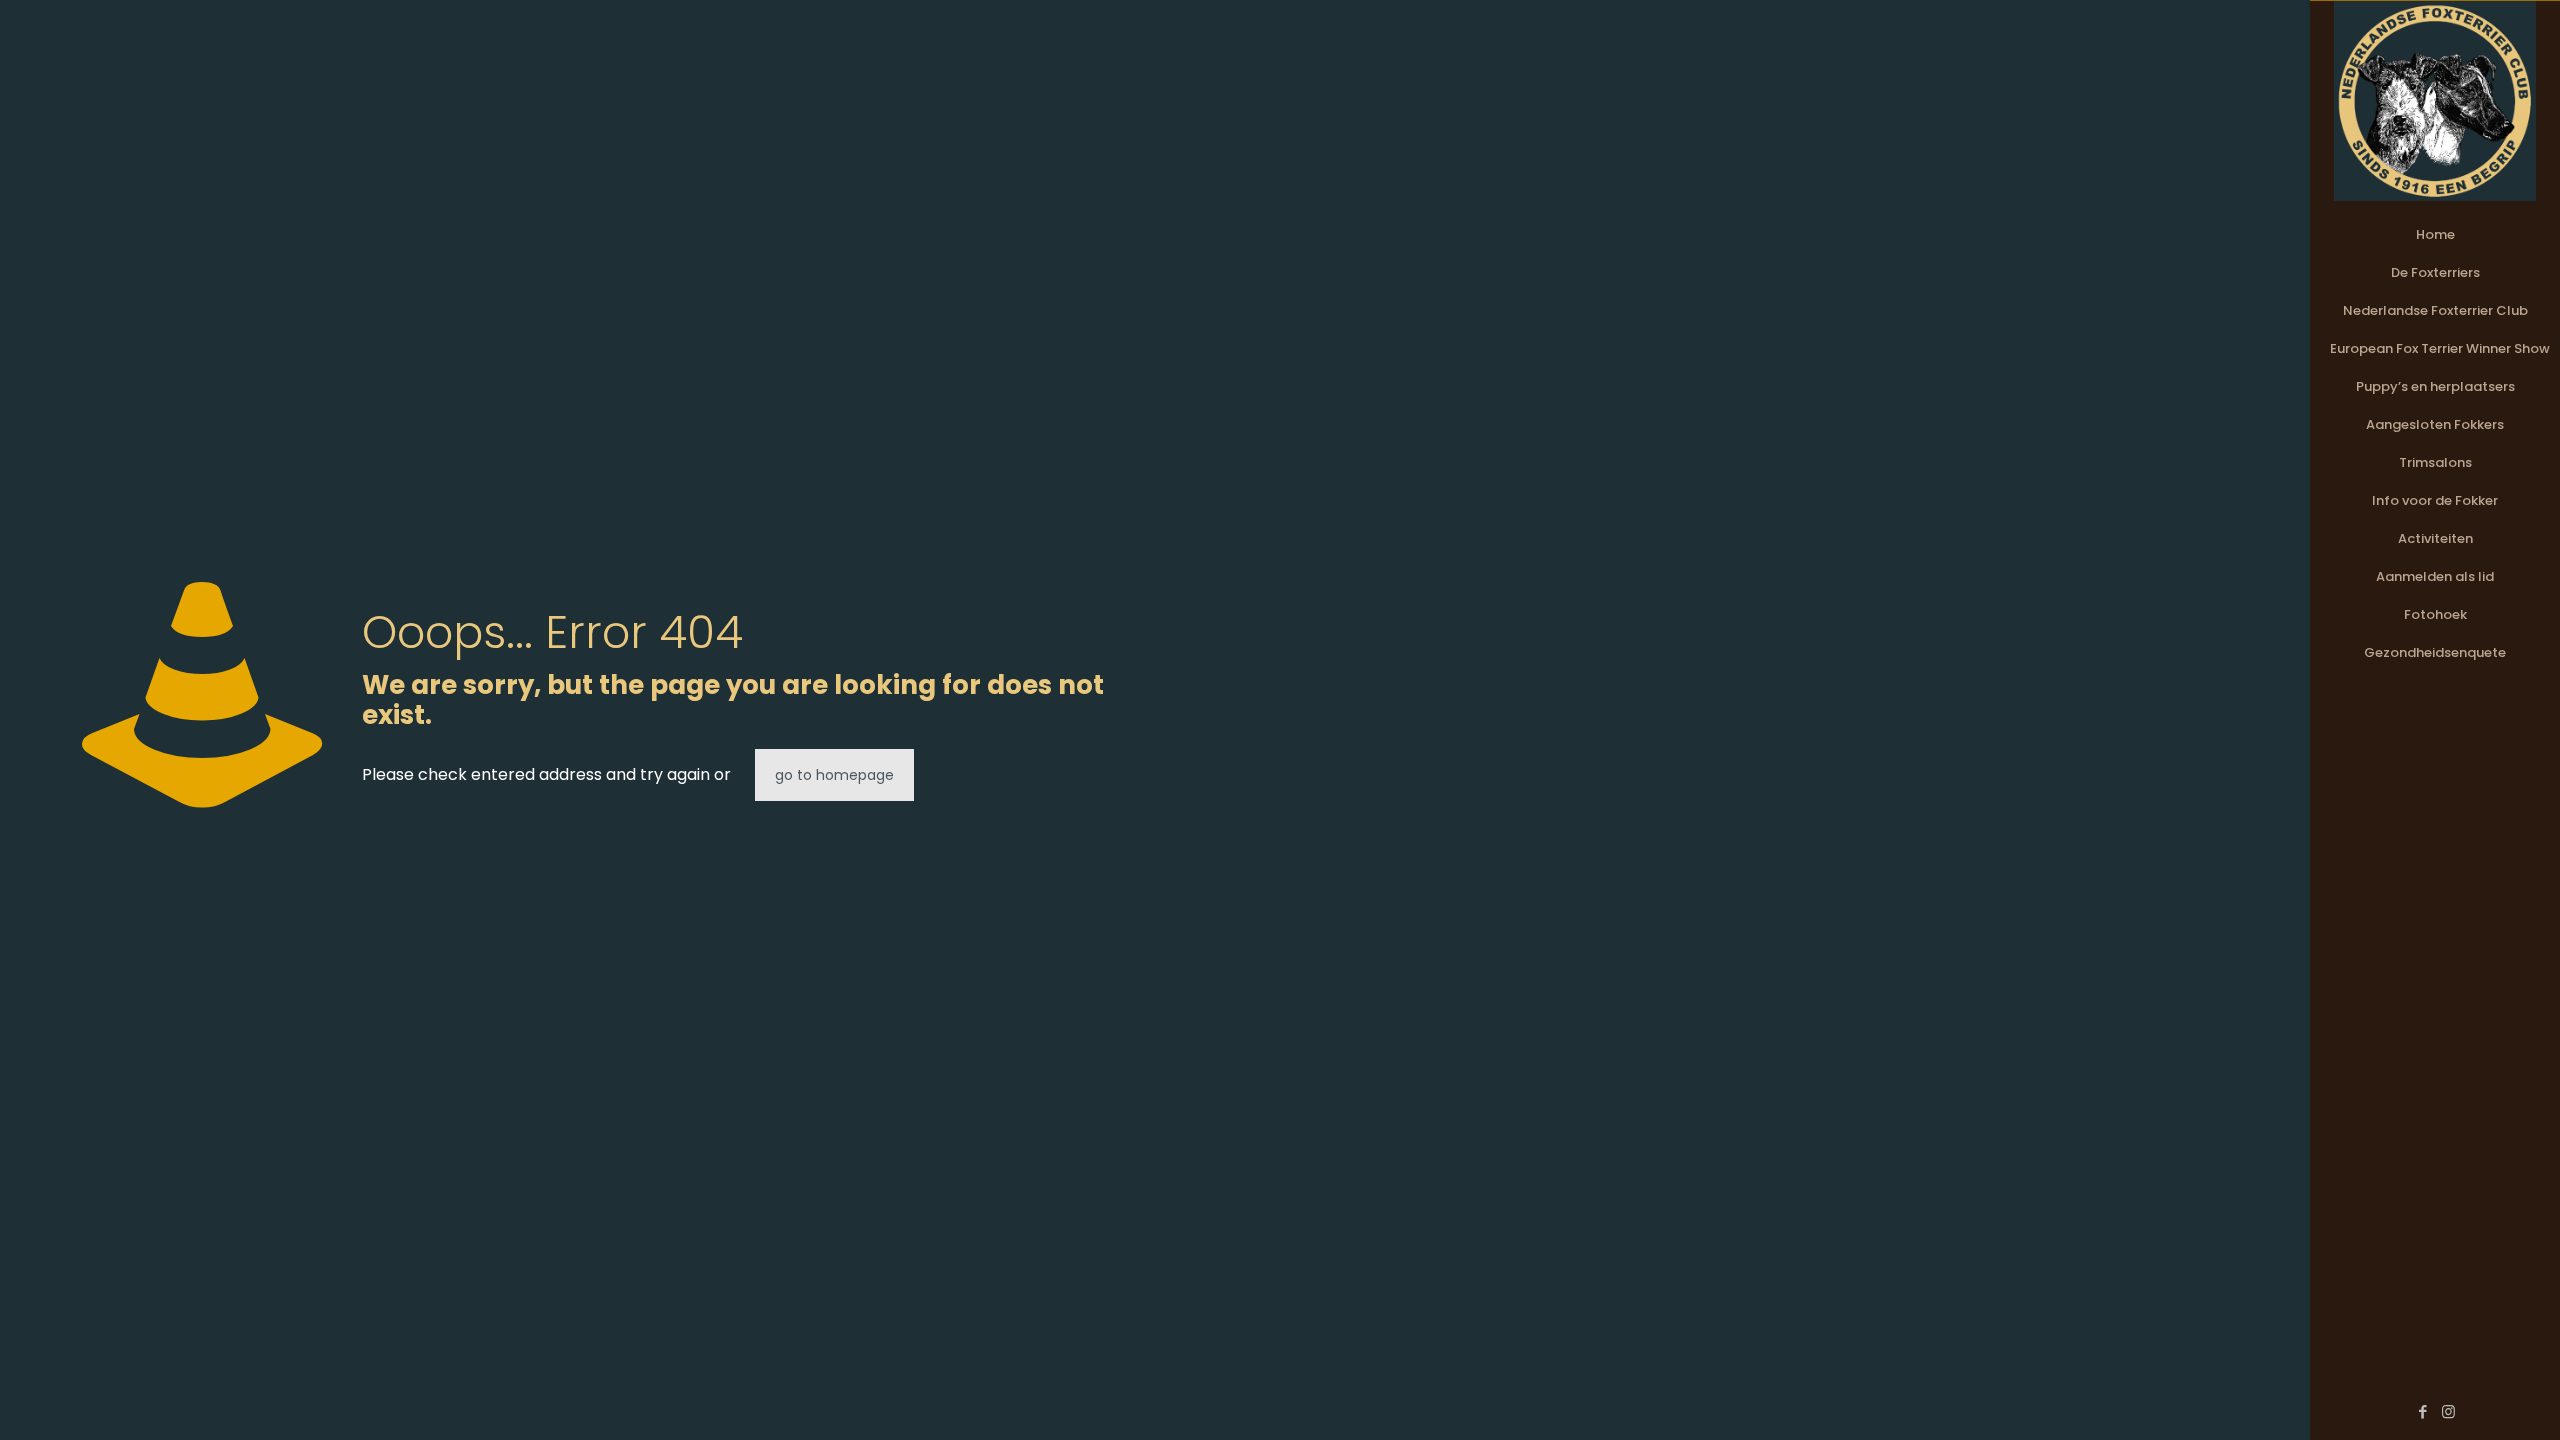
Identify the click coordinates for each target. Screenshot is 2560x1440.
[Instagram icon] (2448, 1411)
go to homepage (834, 775)
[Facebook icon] (2423, 1411)
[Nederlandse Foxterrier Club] (2435, 101)
